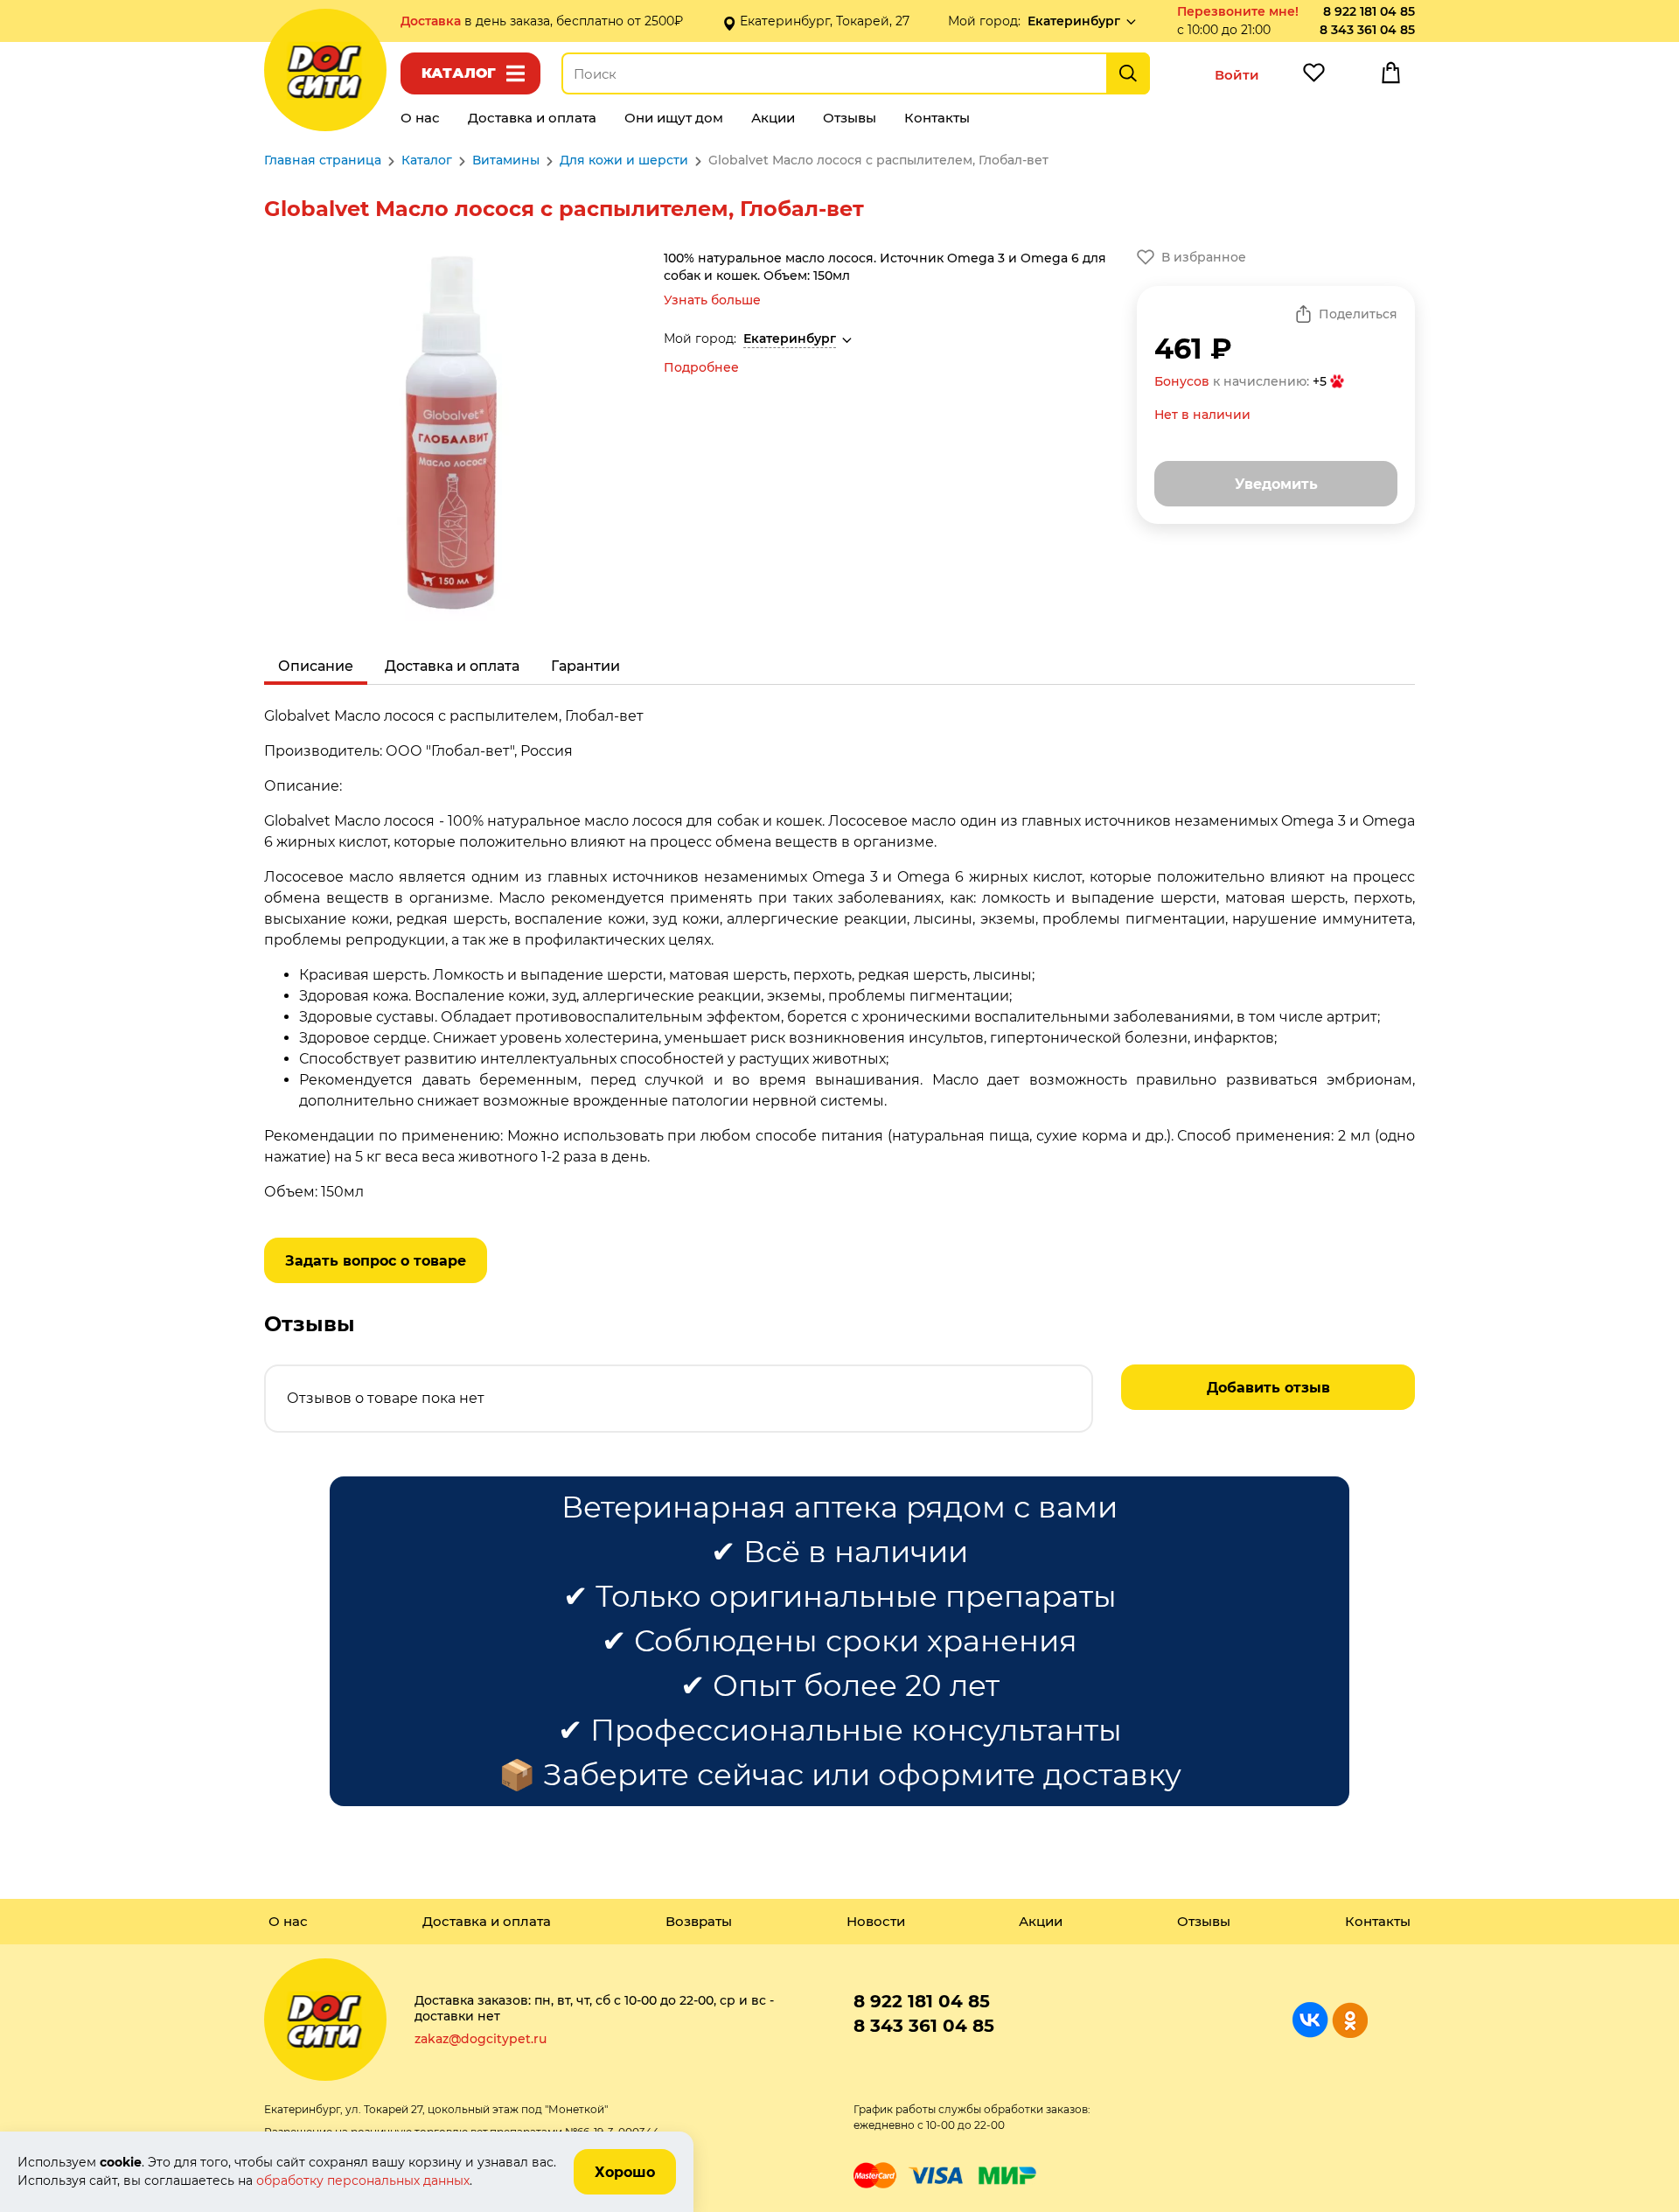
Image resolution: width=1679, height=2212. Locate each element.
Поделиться (1358, 314)
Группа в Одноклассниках (1350, 2020)
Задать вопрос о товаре (376, 1261)
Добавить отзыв (1268, 1388)
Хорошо (625, 2172)
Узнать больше (712, 300)
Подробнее (701, 367)
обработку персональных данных (363, 2181)
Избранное (1313, 77)
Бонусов (1182, 381)
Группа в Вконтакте (1310, 2020)
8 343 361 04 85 (1367, 30)
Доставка (432, 21)
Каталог (459, 73)
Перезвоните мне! (1238, 11)
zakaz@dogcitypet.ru (481, 2039)
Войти (1237, 75)
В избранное (1204, 257)
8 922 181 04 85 (1369, 11)
